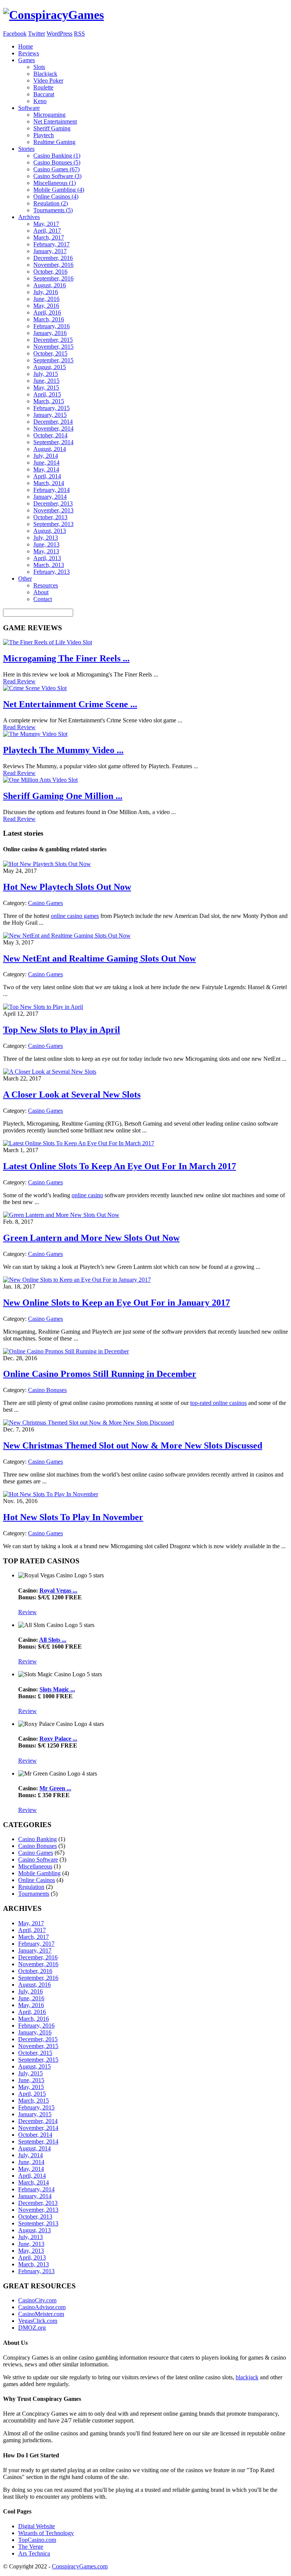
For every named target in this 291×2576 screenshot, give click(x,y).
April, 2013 (47, 558)
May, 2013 (46, 551)
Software (29, 108)
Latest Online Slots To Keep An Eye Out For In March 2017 (120, 1166)
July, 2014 (46, 456)
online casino (87, 1195)
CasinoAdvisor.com (42, 2307)
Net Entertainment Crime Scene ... (70, 704)
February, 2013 (52, 572)
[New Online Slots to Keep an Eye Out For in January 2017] (77, 1280)
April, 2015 (47, 394)
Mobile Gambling (39, 1873)
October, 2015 (50, 353)
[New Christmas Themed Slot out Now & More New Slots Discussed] (88, 1423)
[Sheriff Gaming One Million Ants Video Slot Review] (40, 780)
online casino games (75, 916)
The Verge (31, 2547)
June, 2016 (46, 299)
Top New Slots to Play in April (62, 1030)
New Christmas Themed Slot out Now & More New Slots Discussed (133, 1445)
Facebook (15, 34)
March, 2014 (49, 483)
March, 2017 (49, 237)
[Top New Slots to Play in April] (43, 1007)
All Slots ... (53, 1640)
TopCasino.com (37, 2540)
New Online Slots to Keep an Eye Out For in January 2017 (117, 1303)
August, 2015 (50, 367)
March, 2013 (49, 565)
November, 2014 (53, 428)
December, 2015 (53, 340)
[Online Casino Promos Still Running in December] (66, 1351)
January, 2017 (50, 251)
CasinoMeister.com (41, 2314)
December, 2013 (53, 503)
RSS (79, 34)
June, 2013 (46, 544)
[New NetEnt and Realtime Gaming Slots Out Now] (67, 936)
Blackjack (45, 74)
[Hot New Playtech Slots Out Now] (47, 864)
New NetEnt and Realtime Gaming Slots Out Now (99, 958)
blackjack (247, 2377)
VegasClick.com (38, 2321)
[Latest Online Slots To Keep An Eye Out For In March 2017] (79, 1143)
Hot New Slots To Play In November (73, 1517)
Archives (29, 217)
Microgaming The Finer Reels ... (66, 658)
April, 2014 (47, 476)
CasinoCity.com (37, 2300)
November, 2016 (53, 265)
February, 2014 (52, 490)
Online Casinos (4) (56, 197)
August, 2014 (50, 449)
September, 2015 (53, 360)
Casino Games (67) (56, 169)
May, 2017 (46, 224)
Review (27, 1612)
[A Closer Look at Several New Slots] (50, 1072)
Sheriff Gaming (52, 128)
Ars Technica (34, 2553)
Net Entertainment (55, 121)
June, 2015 (46, 381)
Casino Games (45, 903)
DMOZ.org (32, 2328)
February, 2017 (52, 244)
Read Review (19, 681)
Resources (46, 585)
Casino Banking (38, 1839)
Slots (39, 67)
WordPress (59, 34)
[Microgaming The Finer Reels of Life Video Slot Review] (48, 642)
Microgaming (49, 115)
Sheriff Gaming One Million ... (63, 796)
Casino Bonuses (47, 1390)
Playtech (44, 135)
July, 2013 (46, 538)
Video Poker (48, 81)
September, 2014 (53, 442)
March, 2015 (49, 401)
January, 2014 (50, 497)
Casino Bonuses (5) (57, 162)
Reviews (29, 53)
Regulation (31, 1887)
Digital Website (37, 2526)
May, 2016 (46, 306)
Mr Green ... (55, 1788)
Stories (26, 149)
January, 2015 (50, 415)
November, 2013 (53, 510)
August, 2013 (50, 531)
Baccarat (44, 94)
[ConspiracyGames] (53, 15)
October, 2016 (50, 272)
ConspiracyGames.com (80, 2566)
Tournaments (34, 1894)
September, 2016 (53, 278)
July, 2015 (46, 374)
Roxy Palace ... (58, 1739)
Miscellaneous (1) (55, 183)
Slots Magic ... (57, 1689)
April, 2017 (47, 231)
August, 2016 (50, 285)
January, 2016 (50, 333)
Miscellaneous (35, 1866)
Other (25, 579)
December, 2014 (53, 422)
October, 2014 (50, 435)
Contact (43, 599)
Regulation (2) (51, 203)
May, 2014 (46, 469)
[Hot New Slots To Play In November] (51, 1494)
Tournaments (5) (53, 210)
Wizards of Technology (46, 2533)
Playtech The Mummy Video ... (63, 750)
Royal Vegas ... (58, 1590)
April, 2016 (47, 312)
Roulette (43, 87)
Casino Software (38, 1860)
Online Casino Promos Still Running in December (100, 1374)
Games (27, 60)
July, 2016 (46, 292)
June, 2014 (46, 463)
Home (26, 46)
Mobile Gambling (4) (59, 190)
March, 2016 (49, 319)
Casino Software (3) (57, 176)
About (41, 592)
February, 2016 (52, 326)
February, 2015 (52, 408)
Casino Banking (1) (57, 156)
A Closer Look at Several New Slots (72, 1095)
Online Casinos (37, 1880)
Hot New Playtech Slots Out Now (67, 887)
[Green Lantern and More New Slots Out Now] (61, 1215)
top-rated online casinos (218, 1403)
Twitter (37, 34)
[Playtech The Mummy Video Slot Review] (35, 734)
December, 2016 (53, 258)
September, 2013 (53, 524)
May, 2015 (46, 388)
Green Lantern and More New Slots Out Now (91, 1238)
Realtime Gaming (54, 142)
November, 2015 (53, 347)
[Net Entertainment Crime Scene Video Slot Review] (35, 688)
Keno (40, 101)
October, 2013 (50, 517)
